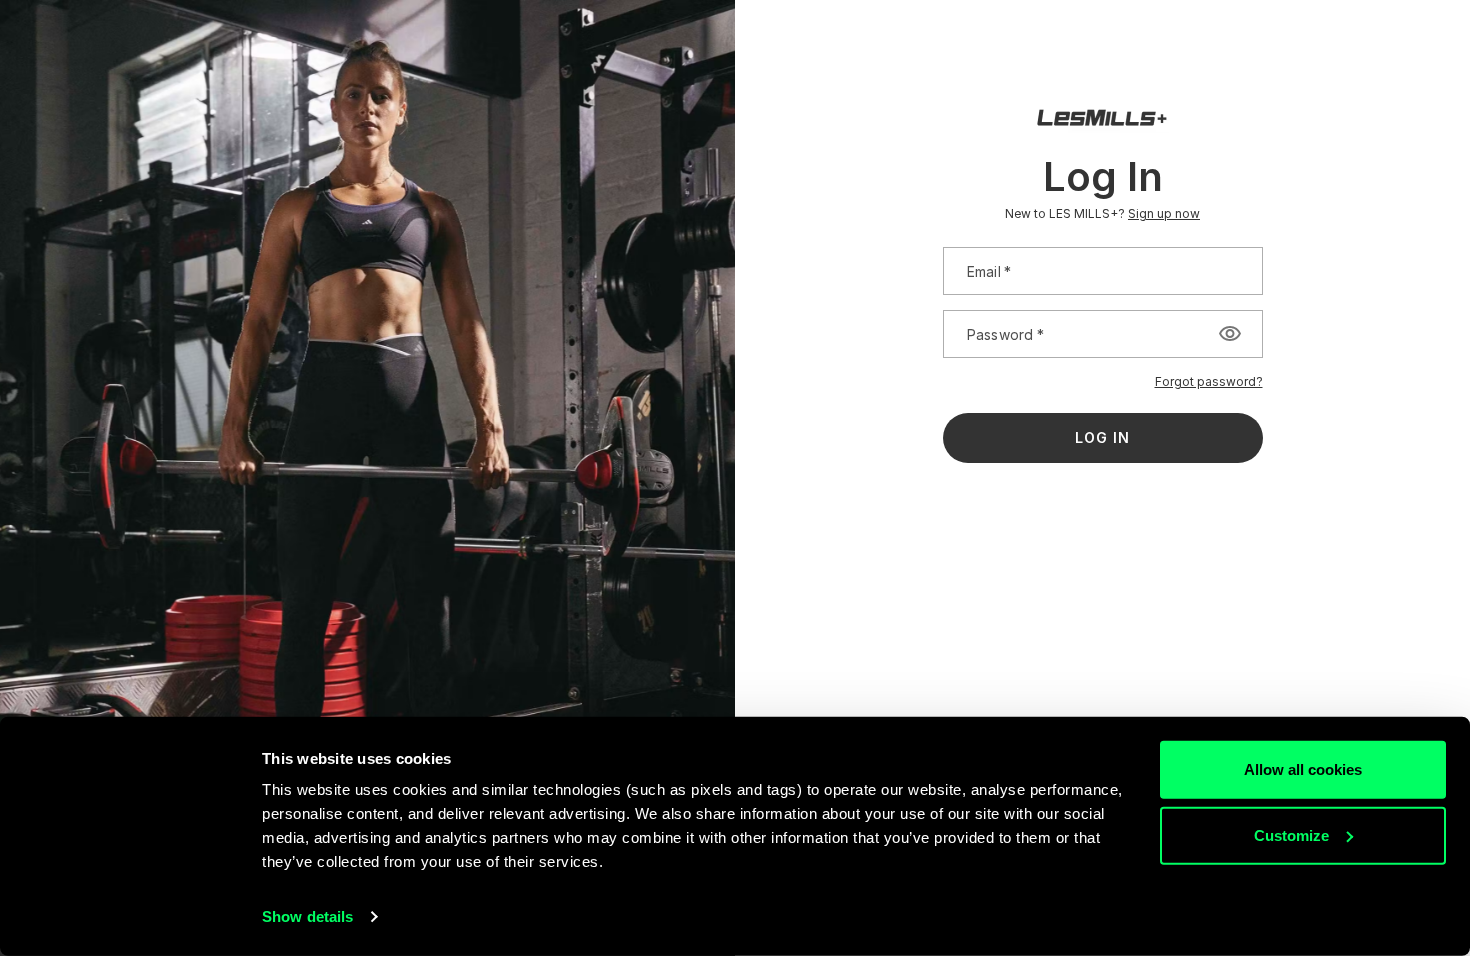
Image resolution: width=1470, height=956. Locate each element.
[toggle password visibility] (1230, 334)
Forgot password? (1209, 381)
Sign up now (1164, 213)
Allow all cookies (1303, 769)
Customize (1291, 834)
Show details (307, 916)
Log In (1103, 437)
